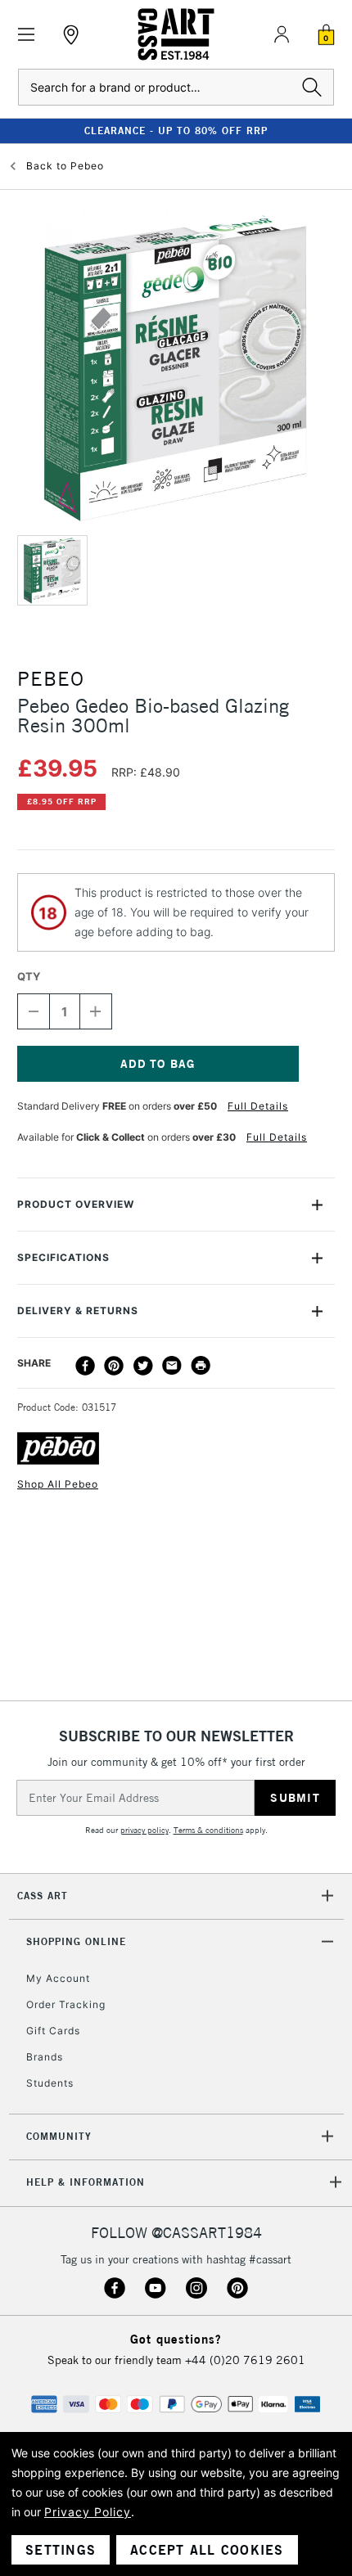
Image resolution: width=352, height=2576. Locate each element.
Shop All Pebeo (58, 1484)
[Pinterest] (114, 1366)
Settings (61, 2550)
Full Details (258, 1106)
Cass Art (43, 1896)
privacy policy (144, 1830)
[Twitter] (143, 1366)
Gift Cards (53, 2031)
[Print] (201, 1366)
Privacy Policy (88, 2512)
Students (50, 2083)
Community (59, 2136)
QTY (29, 976)
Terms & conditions (208, 1830)
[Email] (172, 1366)
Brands (45, 2057)
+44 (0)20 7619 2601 (245, 2360)
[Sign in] (282, 34)
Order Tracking (66, 2004)
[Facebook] (85, 1366)
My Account (58, 1978)
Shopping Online (76, 1941)
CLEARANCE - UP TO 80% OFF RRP (176, 131)
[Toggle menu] (27, 35)
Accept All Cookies (207, 2550)
